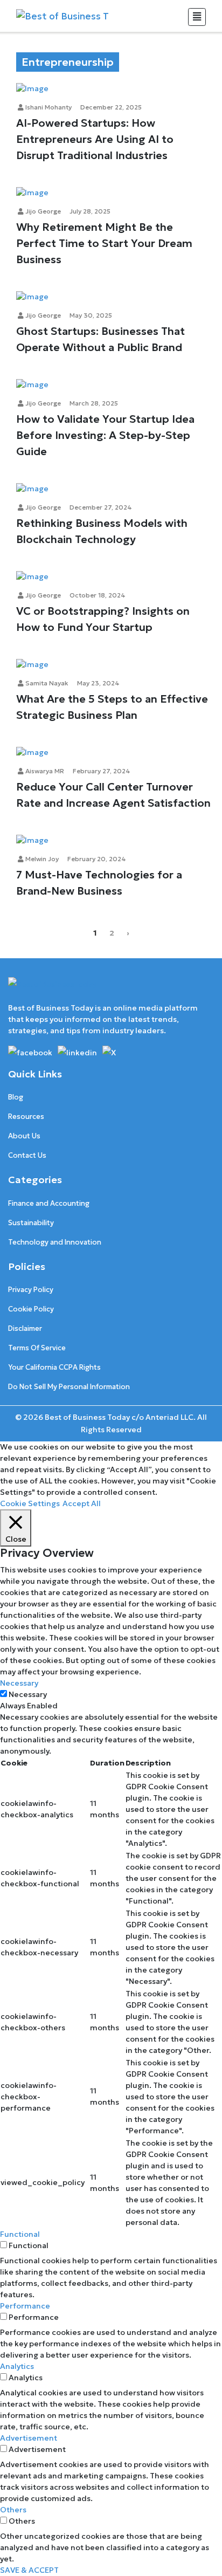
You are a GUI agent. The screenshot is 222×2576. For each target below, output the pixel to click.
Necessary (28, 1694)
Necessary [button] (19, 1683)
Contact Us (27, 1155)
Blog (16, 1097)
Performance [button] (25, 2306)
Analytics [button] (17, 2366)
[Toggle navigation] (197, 17)
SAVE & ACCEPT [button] (29, 2570)
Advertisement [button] (29, 2438)
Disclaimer (25, 1328)
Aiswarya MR (44, 771)
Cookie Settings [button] (30, 1503)
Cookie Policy (31, 1309)
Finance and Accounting (49, 1203)
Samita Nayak (46, 683)
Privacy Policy (31, 1290)
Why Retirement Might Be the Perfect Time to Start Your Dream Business (104, 243)
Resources (26, 1117)
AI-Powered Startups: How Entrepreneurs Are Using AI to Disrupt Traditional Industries (95, 139)
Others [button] (13, 2510)
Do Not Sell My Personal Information (69, 1387)
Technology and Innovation (55, 1242)
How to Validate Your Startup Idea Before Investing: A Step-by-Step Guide (105, 435)
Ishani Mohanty (48, 107)
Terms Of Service (37, 1348)
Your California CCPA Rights (54, 1367)
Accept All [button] (82, 1503)
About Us (24, 1136)
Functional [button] (20, 2234)
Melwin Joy (41, 859)
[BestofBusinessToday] (52, 989)
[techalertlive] (32, 1052)
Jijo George (42, 211)
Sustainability (31, 1223)
